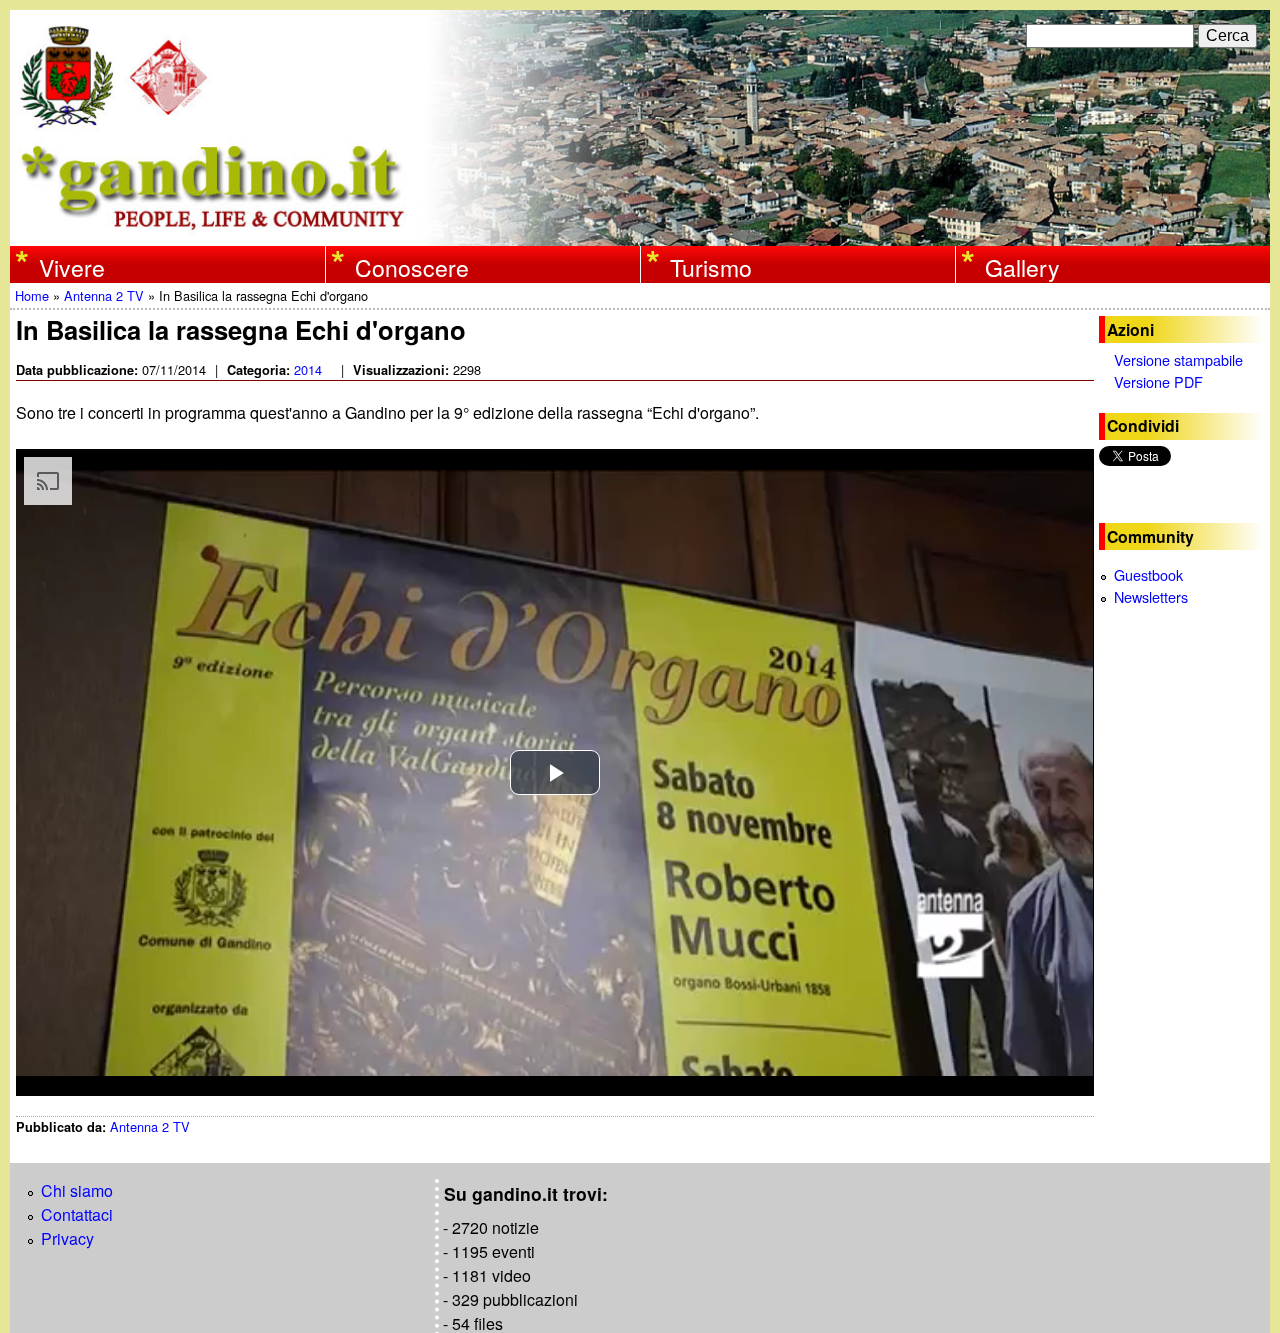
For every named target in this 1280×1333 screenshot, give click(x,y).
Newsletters (1151, 596)
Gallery (1022, 267)
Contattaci (77, 1214)
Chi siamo (77, 1190)
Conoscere (412, 267)
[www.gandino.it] (640, 233)
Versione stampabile (1178, 359)
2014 (308, 369)
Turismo (711, 267)
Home (32, 295)
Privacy (67, 1238)
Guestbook (1148, 574)
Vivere (72, 267)
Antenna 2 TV (104, 295)
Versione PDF (1158, 381)
